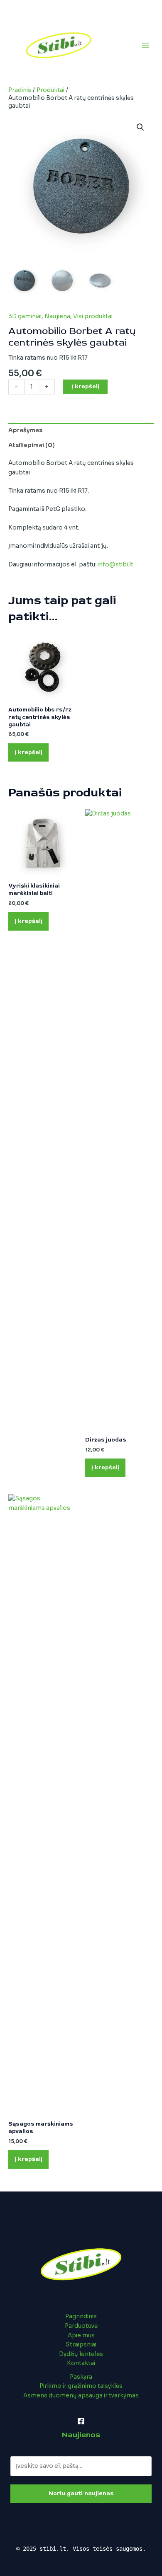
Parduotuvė (81, 2326)
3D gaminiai (25, 316)
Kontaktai (81, 2363)
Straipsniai (81, 2345)
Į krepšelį (85, 386)
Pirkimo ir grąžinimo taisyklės (81, 2386)
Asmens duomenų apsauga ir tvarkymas (81, 2396)
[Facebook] (81, 2421)
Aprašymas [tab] (25, 430)
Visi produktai (93, 316)
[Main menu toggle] (146, 45)
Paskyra (81, 2377)
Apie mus (81, 2335)
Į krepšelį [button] (28, 752)
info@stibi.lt (115, 565)
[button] (140, 127)
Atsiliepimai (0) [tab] (32, 445)
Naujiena (57, 316)
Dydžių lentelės (81, 2354)
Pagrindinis (81, 2316)
